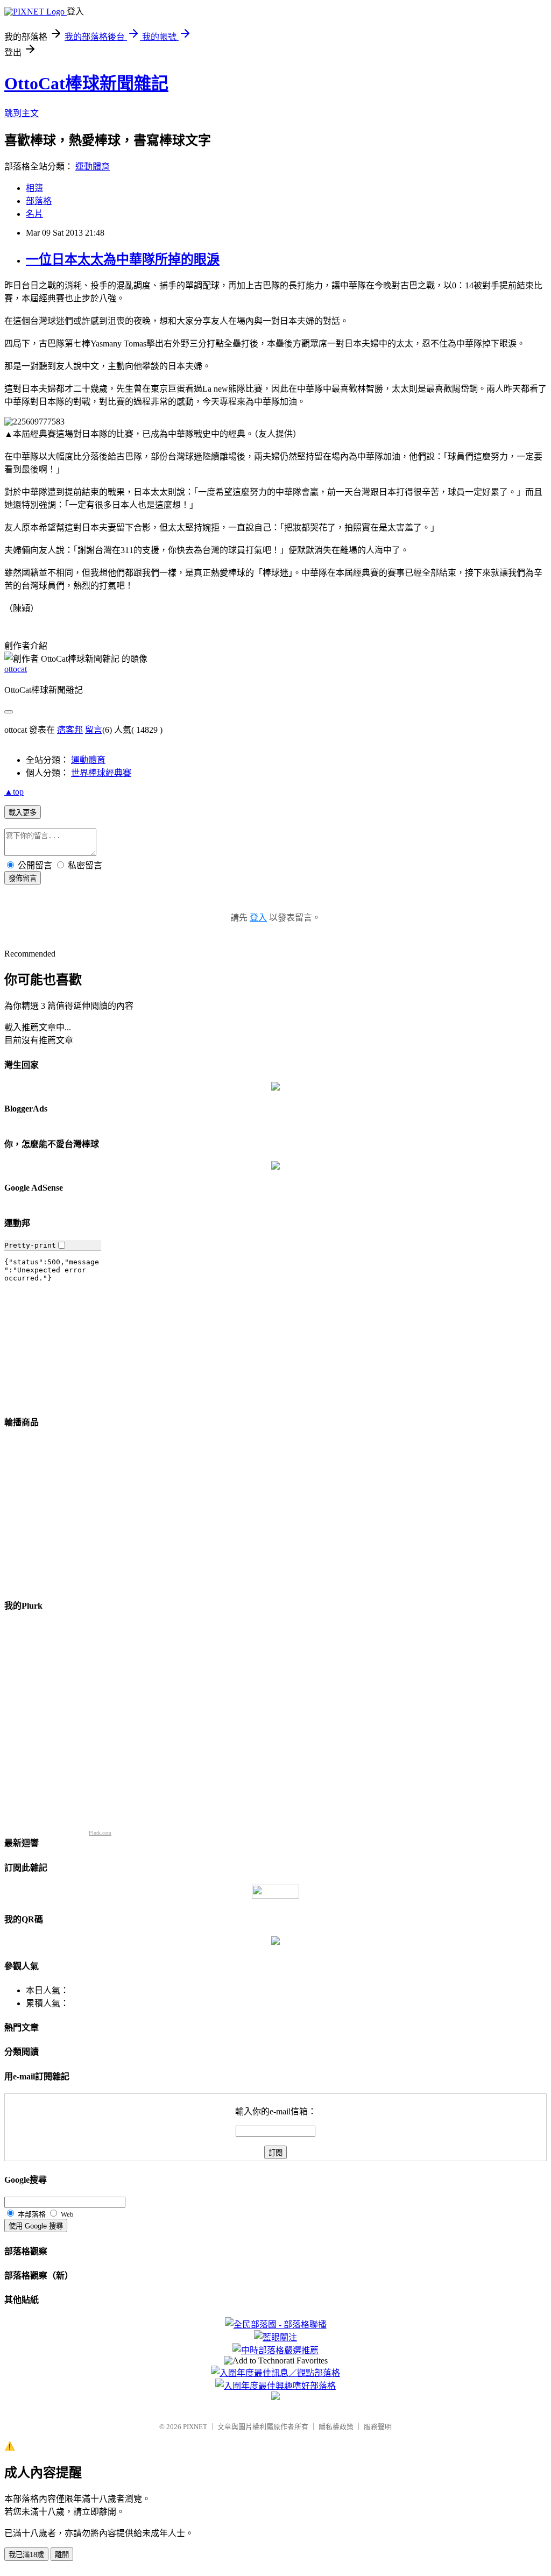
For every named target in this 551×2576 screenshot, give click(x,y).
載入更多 (23, 813)
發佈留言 (23, 878)
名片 (34, 214)
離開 (62, 2555)
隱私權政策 (336, 2427)
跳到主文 (22, 113)
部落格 (39, 201)
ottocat (16, 669)
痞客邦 (70, 730)
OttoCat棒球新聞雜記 (86, 83)
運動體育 (93, 167)
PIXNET (195, 2427)
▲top (14, 792)
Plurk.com (100, 1833)
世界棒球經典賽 (101, 773)
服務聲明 (378, 2427)
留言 (94, 730)
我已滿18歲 (26, 2555)
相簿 (34, 188)
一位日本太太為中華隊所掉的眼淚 (123, 259)
